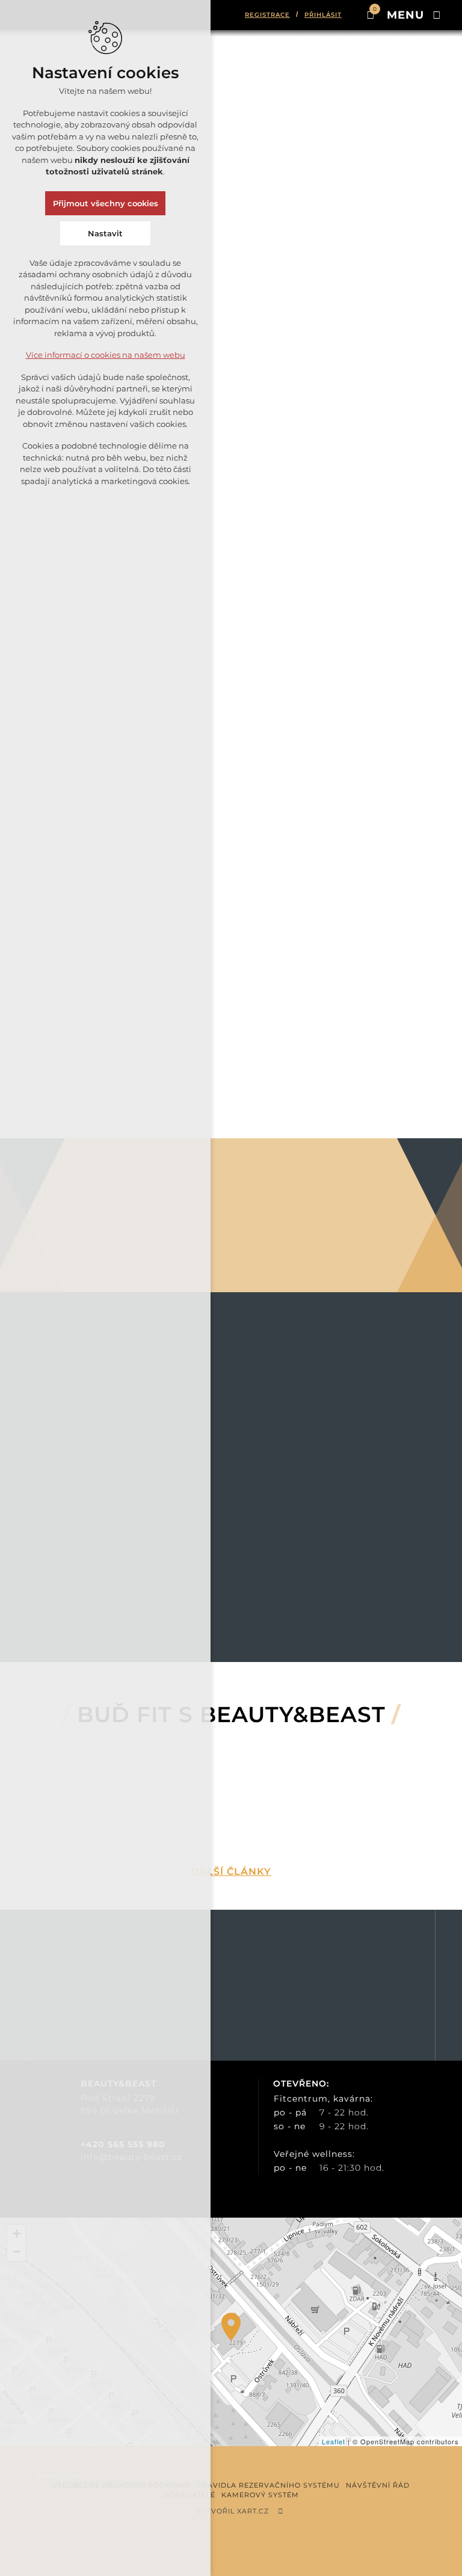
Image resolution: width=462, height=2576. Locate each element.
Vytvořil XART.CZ (233, 2511)
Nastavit (105, 233)
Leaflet (334, 2441)
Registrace (267, 15)
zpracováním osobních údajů (350, 1998)
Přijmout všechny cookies (106, 203)
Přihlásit (323, 15)
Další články (231, 1872)
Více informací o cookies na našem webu (106, 355)
